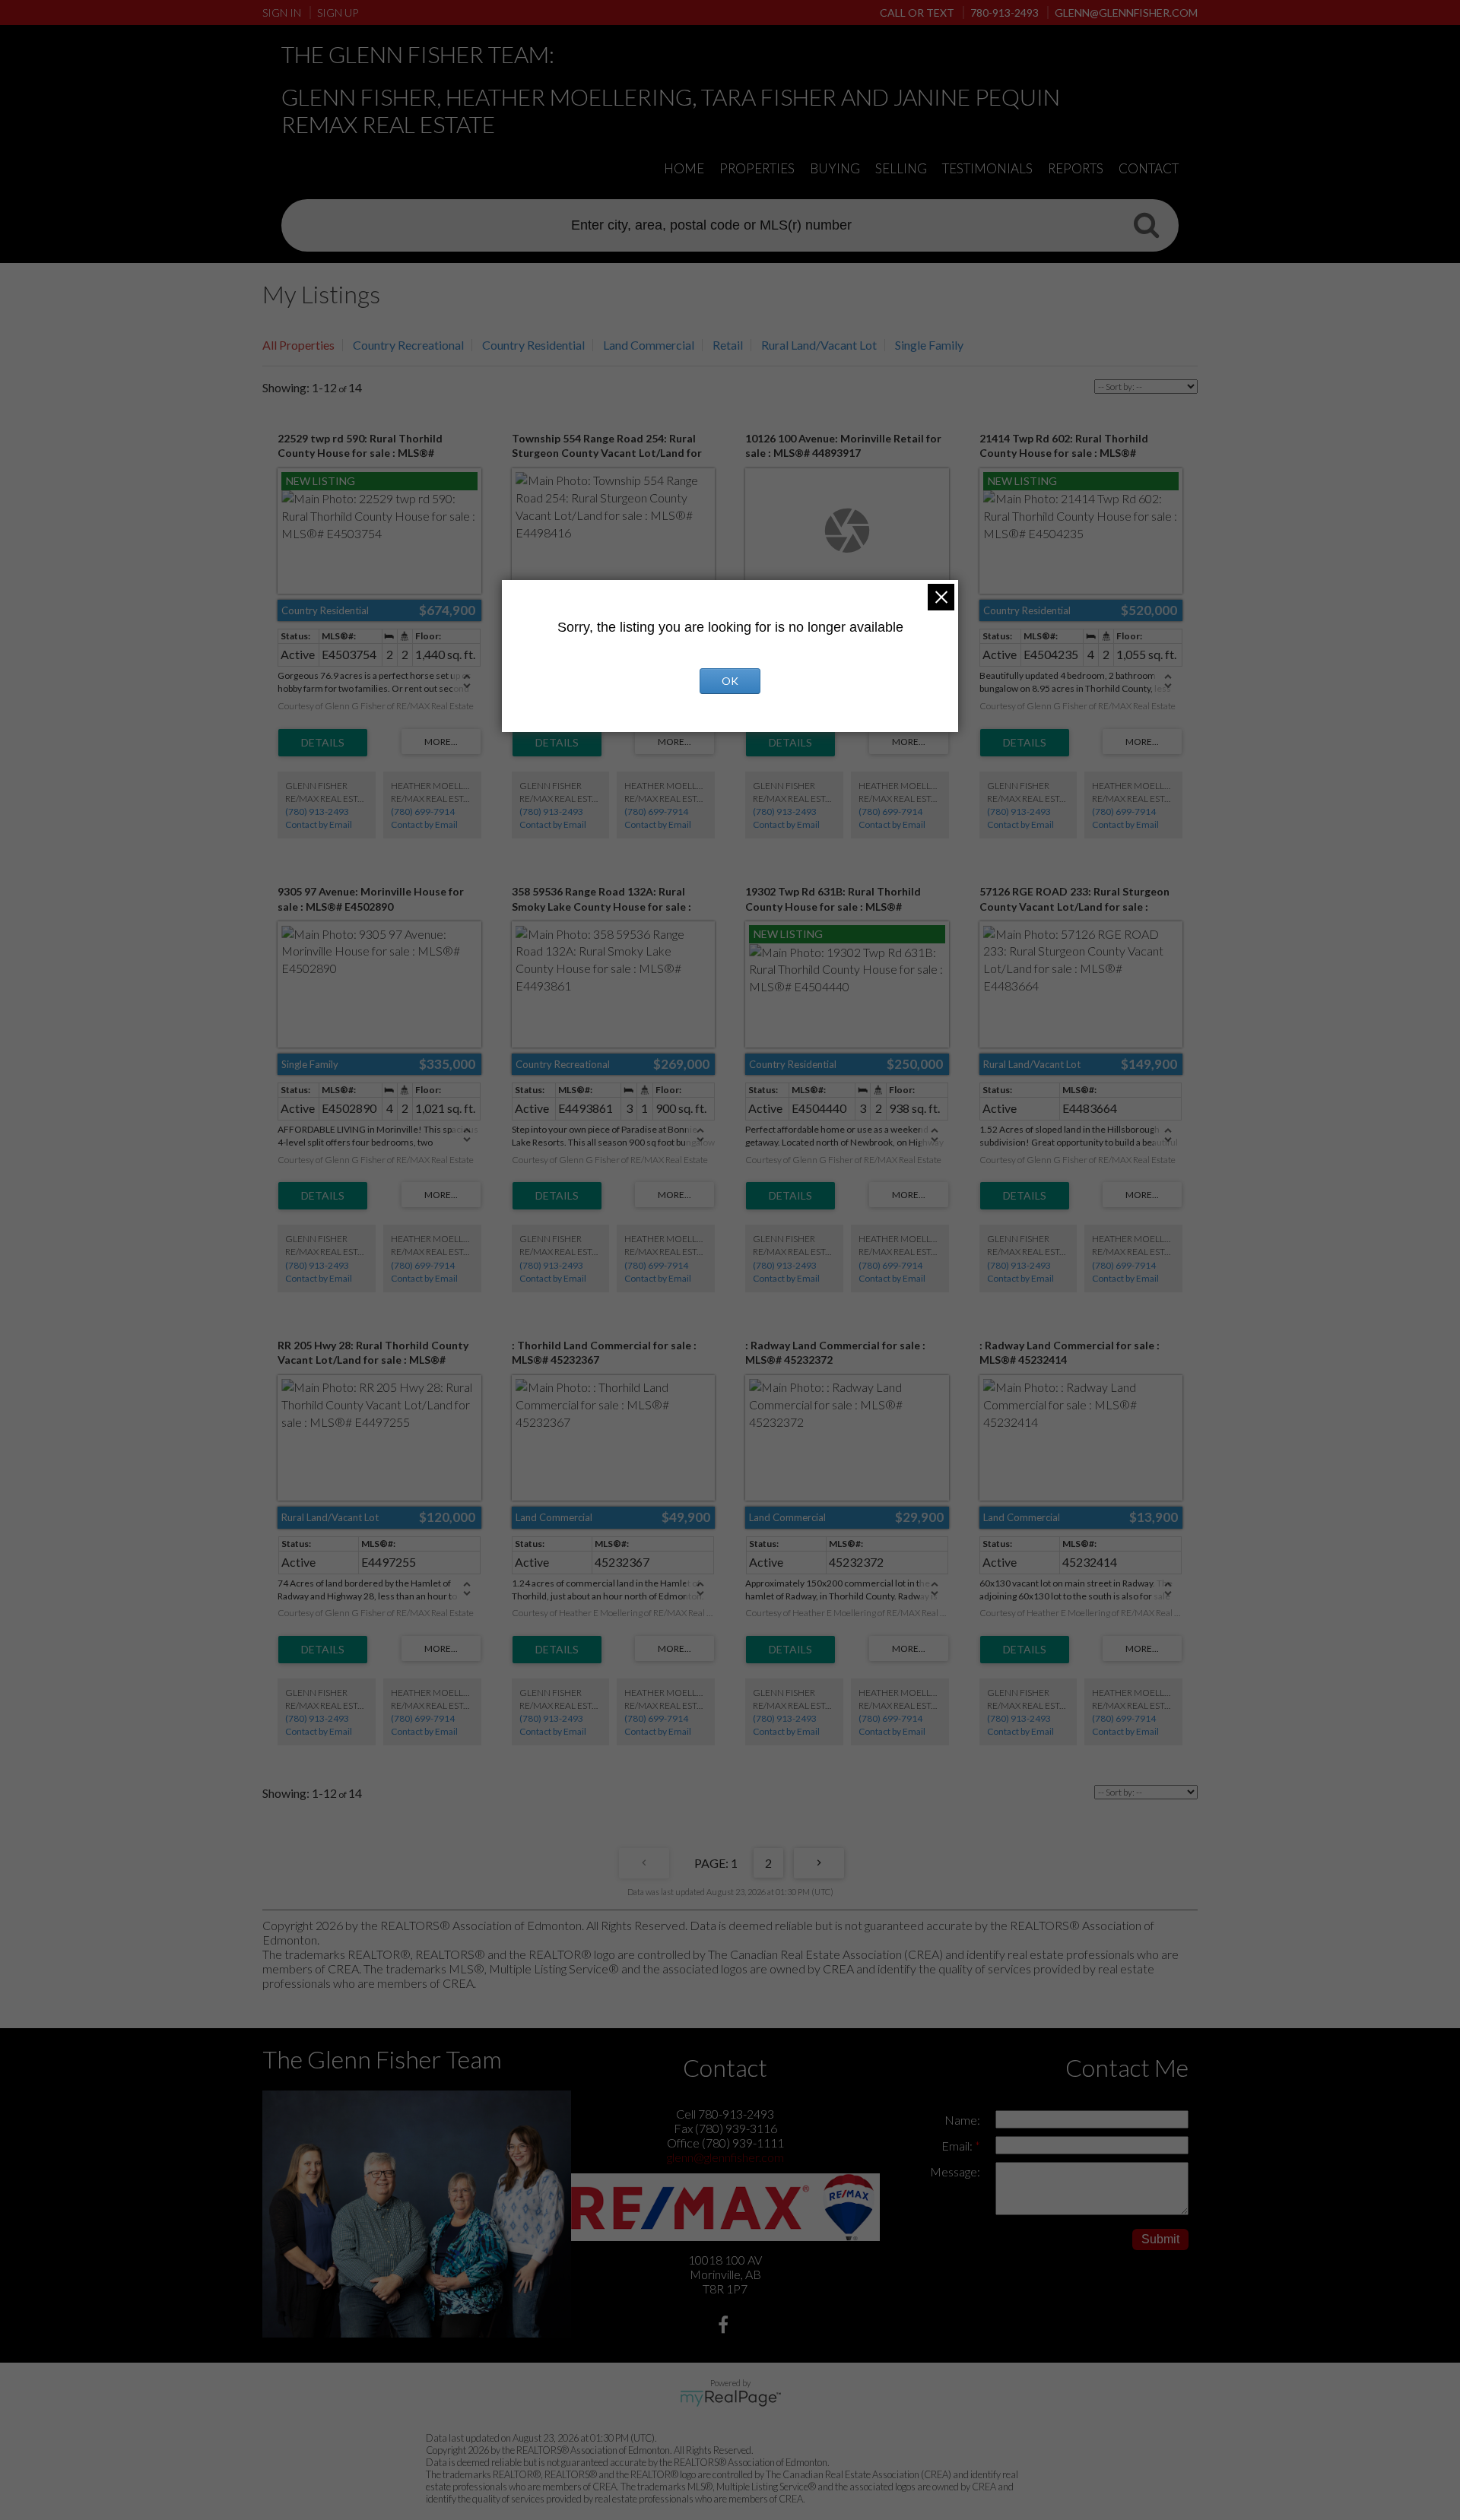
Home (684, 168)
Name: (962, 2120)
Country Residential (533, 345)
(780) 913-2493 (317, 811)
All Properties (298, 345)
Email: (958, 2146)
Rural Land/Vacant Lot (819, 345)
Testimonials (987, 168)
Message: (955, 2171)
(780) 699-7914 (423, 811)
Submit (1160, 2239)
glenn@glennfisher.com (725, 2157)
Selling (901, 168)
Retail (728, 345)
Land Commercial (649, 345)
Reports (1076, 168)
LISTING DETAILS (323, 743)
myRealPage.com (730, 2398)
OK (730, 681)
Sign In (282, 13)
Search (1146, 224)
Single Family (929, 345)
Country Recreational (408, 345)
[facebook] (725, 2327)
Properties (757, 168)
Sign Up (338, 13)
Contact (1149, 168)
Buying (835, 168)
